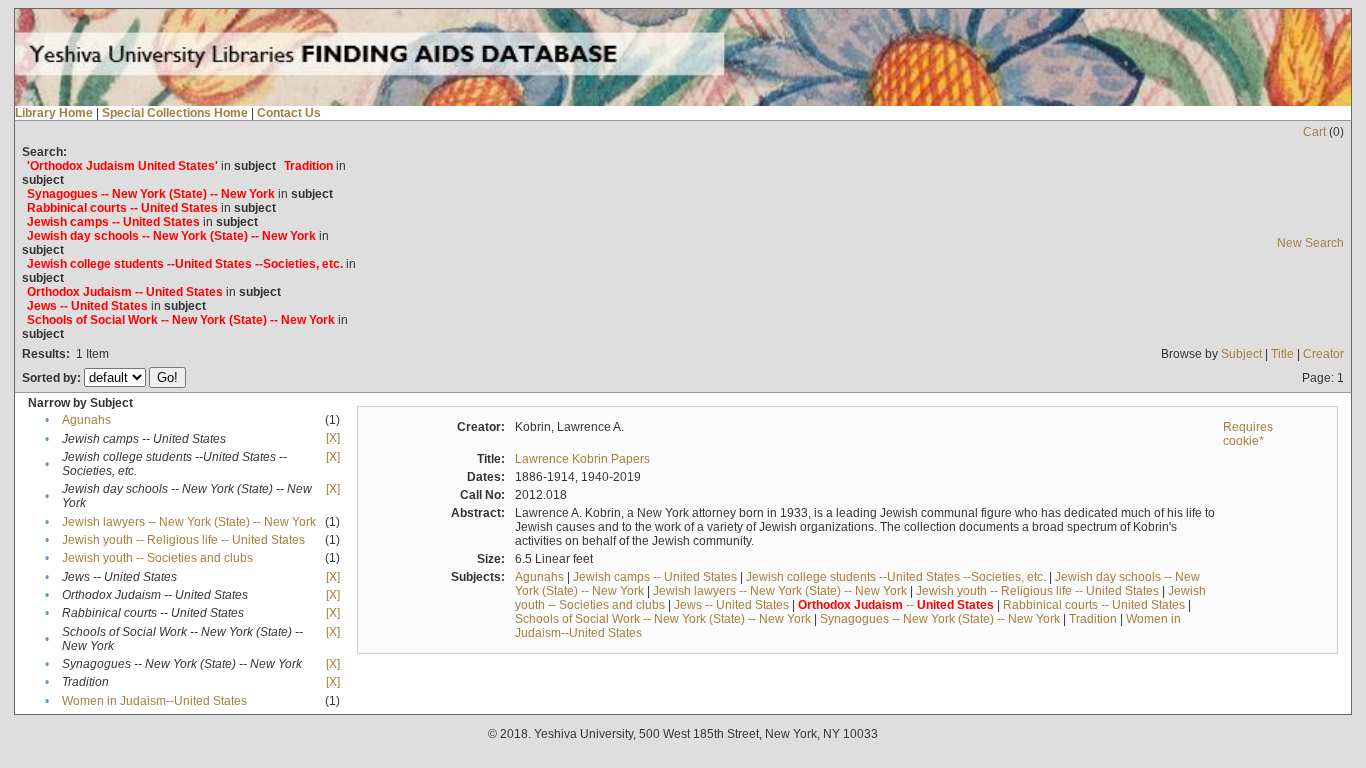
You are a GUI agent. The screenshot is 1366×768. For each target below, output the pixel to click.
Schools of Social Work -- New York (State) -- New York (663, 619)
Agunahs (86, 420)
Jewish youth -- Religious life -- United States (183, 540)
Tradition (1093, 619)
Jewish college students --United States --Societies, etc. (896, 577)
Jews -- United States (731, 605)
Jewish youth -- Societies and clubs (157, 558)
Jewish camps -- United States (655, 577)
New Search (1310, 243)
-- (896, 605)
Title (1282, 354)
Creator (1323, 354)
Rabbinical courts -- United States (1094, 605)
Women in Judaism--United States (154, 701)
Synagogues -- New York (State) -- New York (940, 619)
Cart (1314, 132)
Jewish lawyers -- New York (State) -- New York (189, 522)
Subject (1241, 354)
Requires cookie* (1248, 434)
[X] (333, 438)
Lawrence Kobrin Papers (582, 459)
